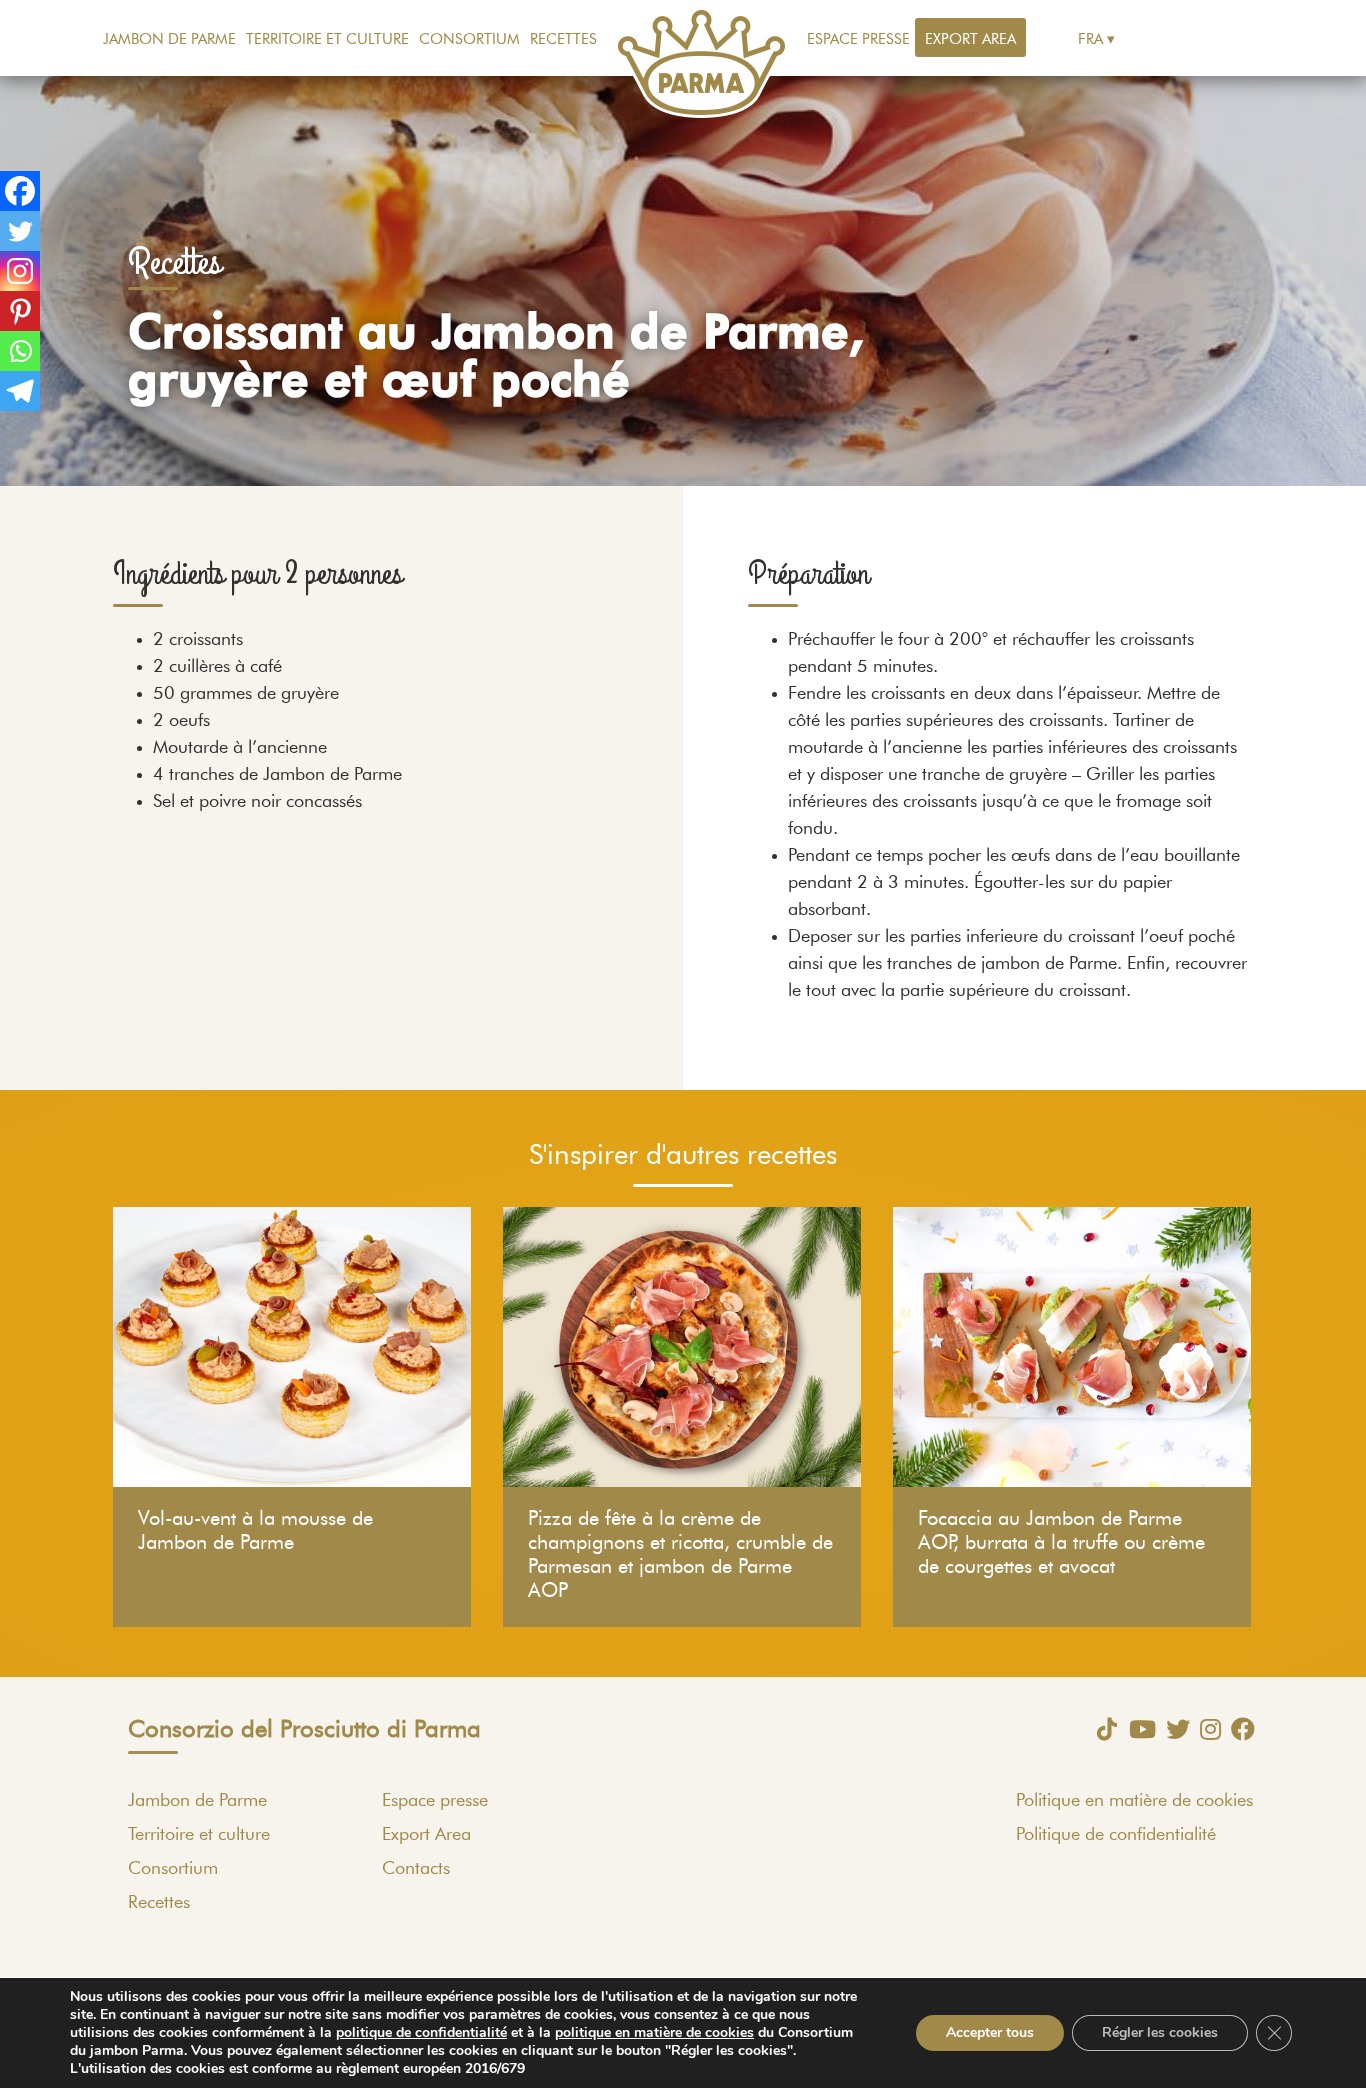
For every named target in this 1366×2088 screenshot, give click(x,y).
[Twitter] (20, 231)
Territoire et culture (327, 39)
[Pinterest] (20, 311)
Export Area (970, 39)
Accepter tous (990, 2032)
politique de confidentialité (421, 2032)
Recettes (563, 39)
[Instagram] (20, 271)
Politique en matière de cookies (1134, 1801)
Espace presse (858, 39)
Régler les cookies (1160, 2032)
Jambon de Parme (169, 39)
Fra (1090, 39)
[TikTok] (1102, 1729)
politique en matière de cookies (654, 2032)
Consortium (469, 39)
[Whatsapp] (20, 351)
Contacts (416, 1869)
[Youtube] (1137, 1729)
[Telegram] (20, 391)
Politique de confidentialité (1116, 1835)
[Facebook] (20, 191)
